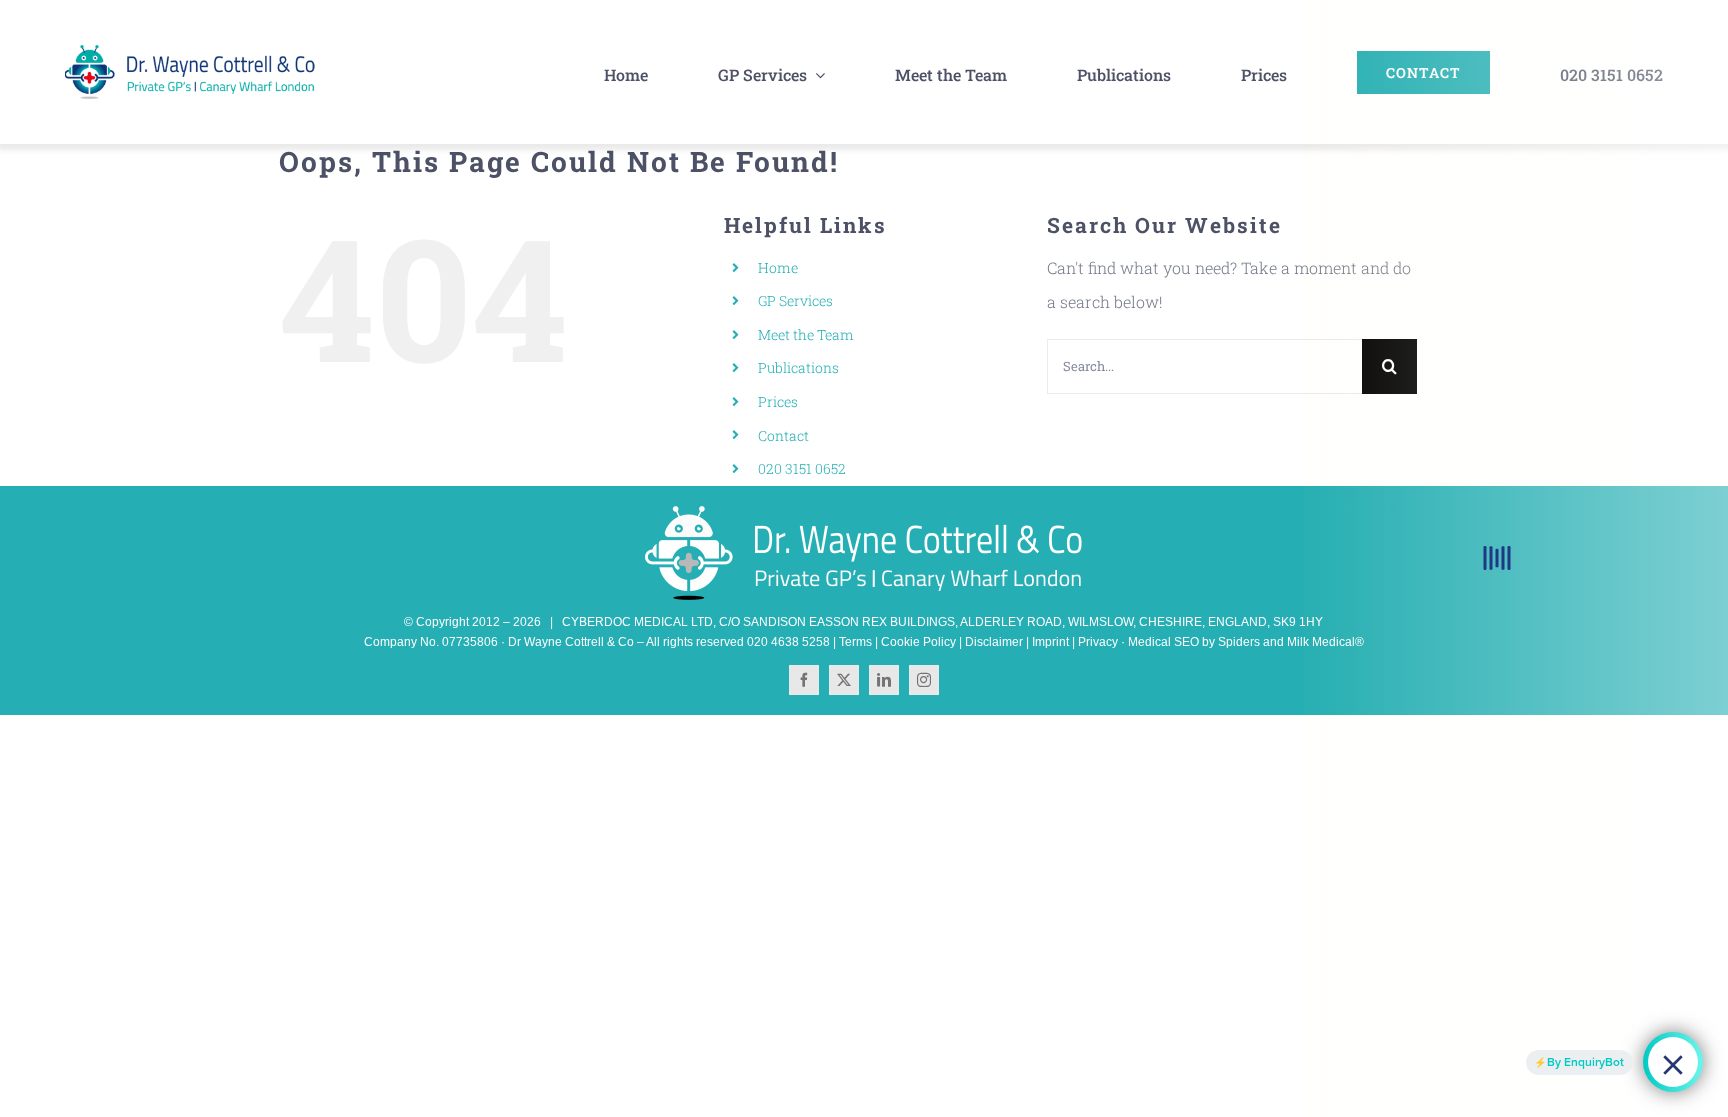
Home (778, 267)
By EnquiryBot (1585, 1062)
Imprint (1050, 642)
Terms (855, 642)
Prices (778, 401)
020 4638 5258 (788, 642)
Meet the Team (806, 334)
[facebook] (804, 680)
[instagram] (924, 680)
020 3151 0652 (802, 468)
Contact (783, 435)
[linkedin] (884, 680)
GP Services (795, 300)
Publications (798, 367)
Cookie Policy (918, 642)
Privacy (1098, 642)
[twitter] (844, 680)
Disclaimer (994, 642)
